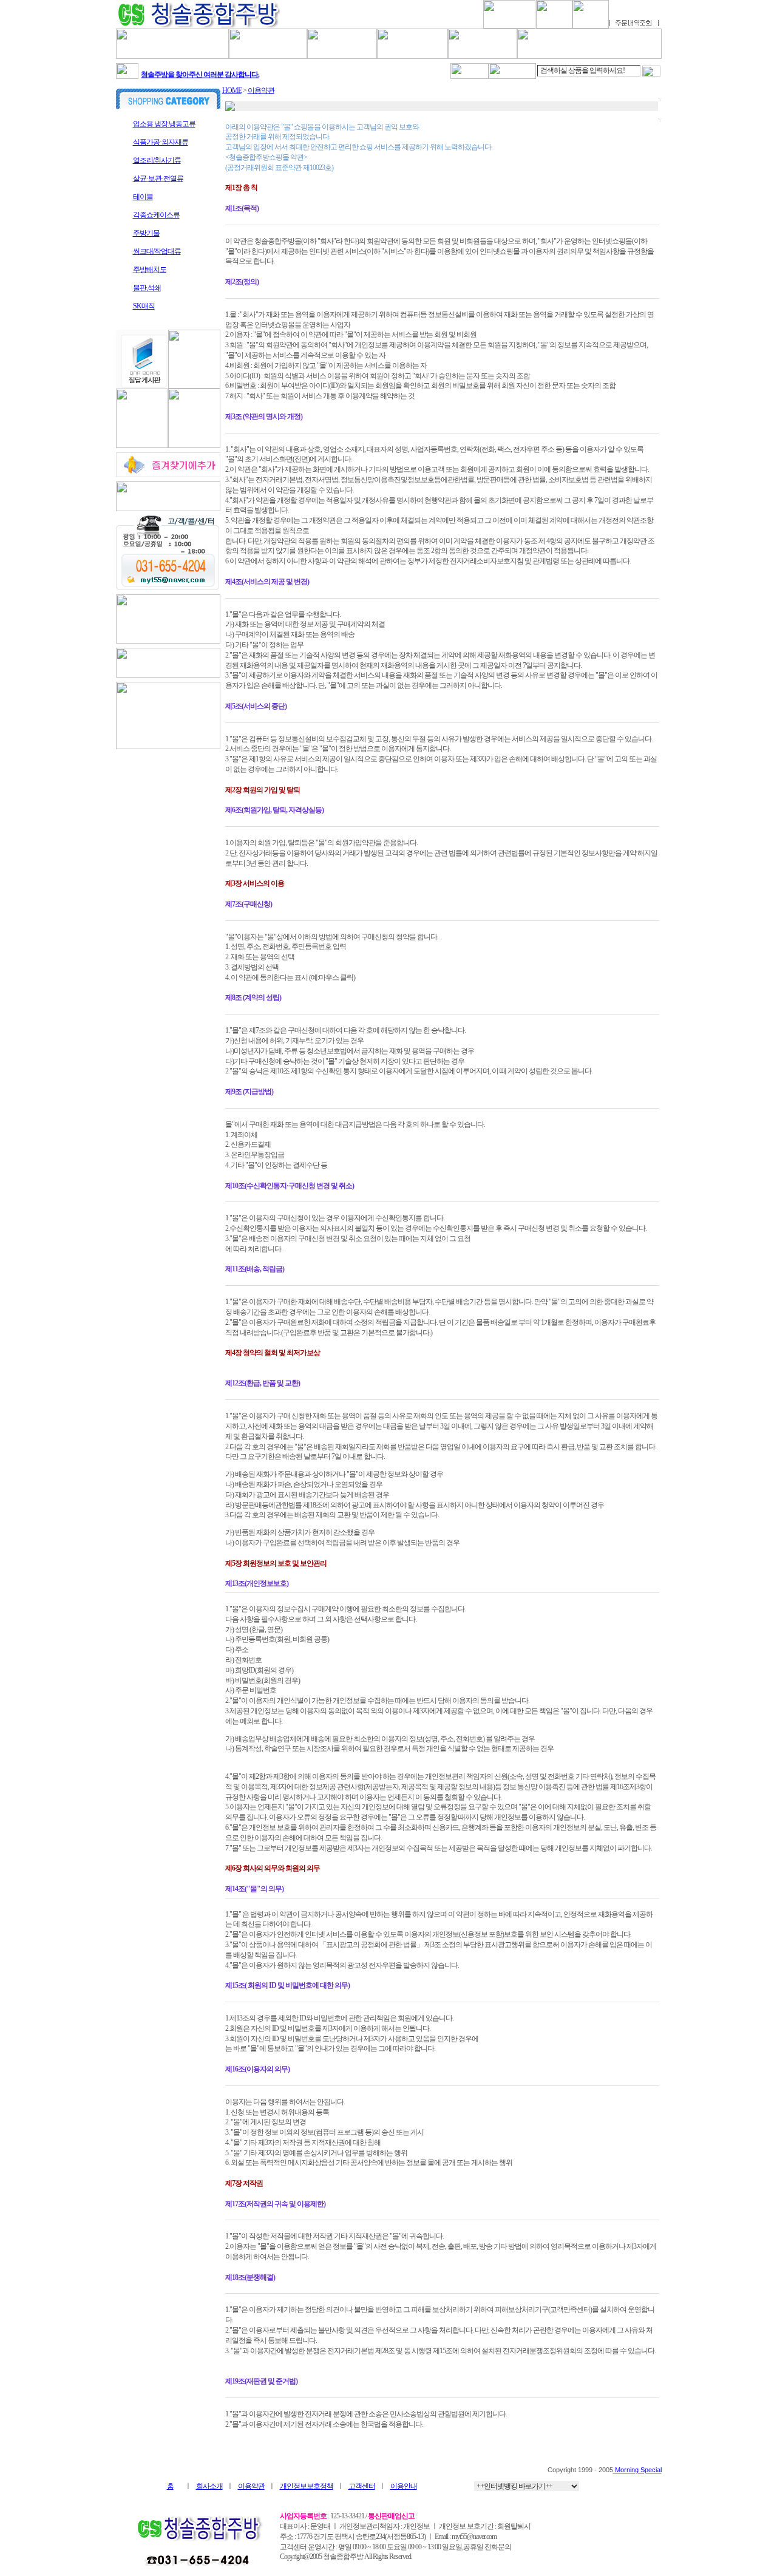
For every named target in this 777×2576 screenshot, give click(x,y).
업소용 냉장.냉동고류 (164, 124)
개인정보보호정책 (307, 2486)
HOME (232, 90)
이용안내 (404, 2486)
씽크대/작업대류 (157, 251)
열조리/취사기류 (157, 160)
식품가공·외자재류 (161, 142)
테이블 (143, 197)
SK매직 (144, 306)
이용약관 (261, 90)
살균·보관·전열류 (158, 178)
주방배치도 (150, 270)
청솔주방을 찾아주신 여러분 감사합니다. (200, 70)
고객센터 (362, 2486)
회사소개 (209, 2486)
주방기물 (146, 233)
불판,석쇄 (147, 288)
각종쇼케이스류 (156, 215)
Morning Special (637, 2470)
